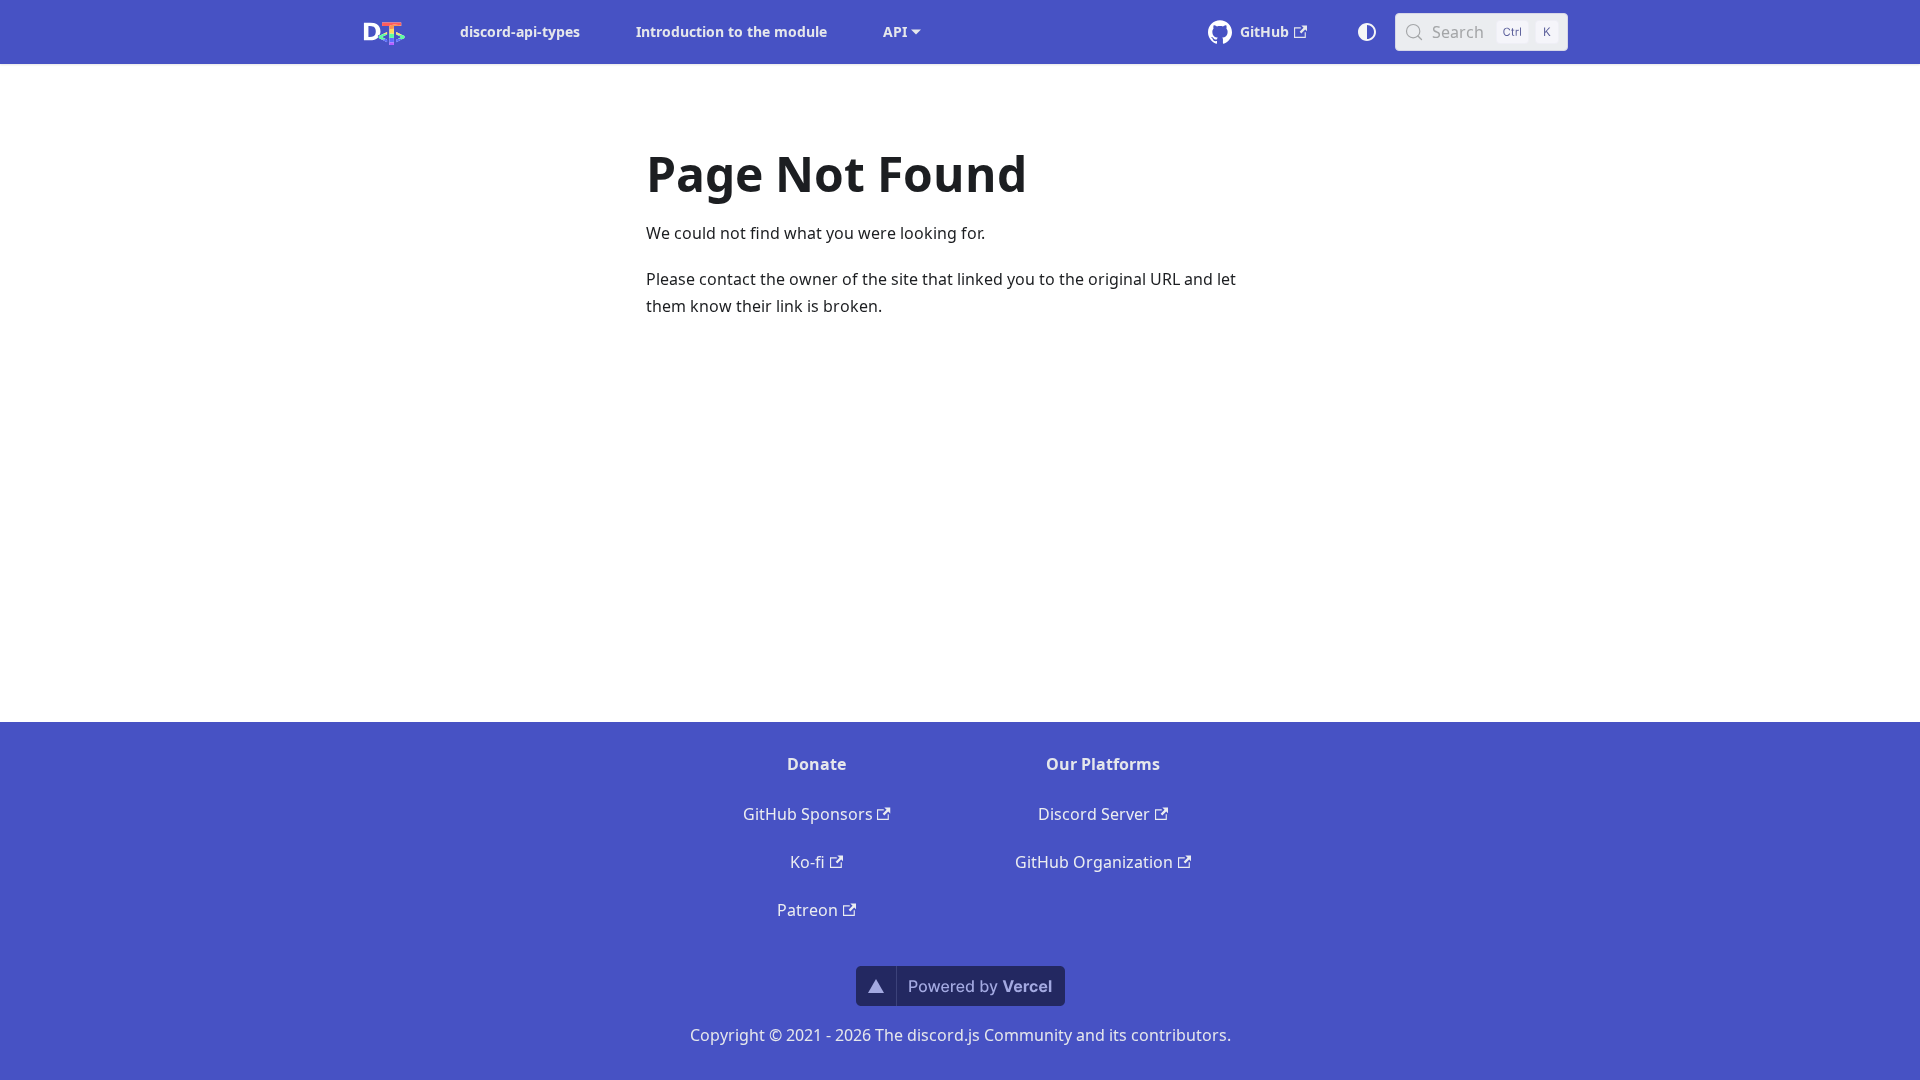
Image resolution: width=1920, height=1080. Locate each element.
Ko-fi (807, 862)
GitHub (1264, 31)
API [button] (895, 31)
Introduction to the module (731, 31)
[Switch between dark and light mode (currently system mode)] (1367, 32)
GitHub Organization (1094, 862)
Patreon (807, 910)
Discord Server (1094, 814)
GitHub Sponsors (808, 814)
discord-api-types (520, 31)
